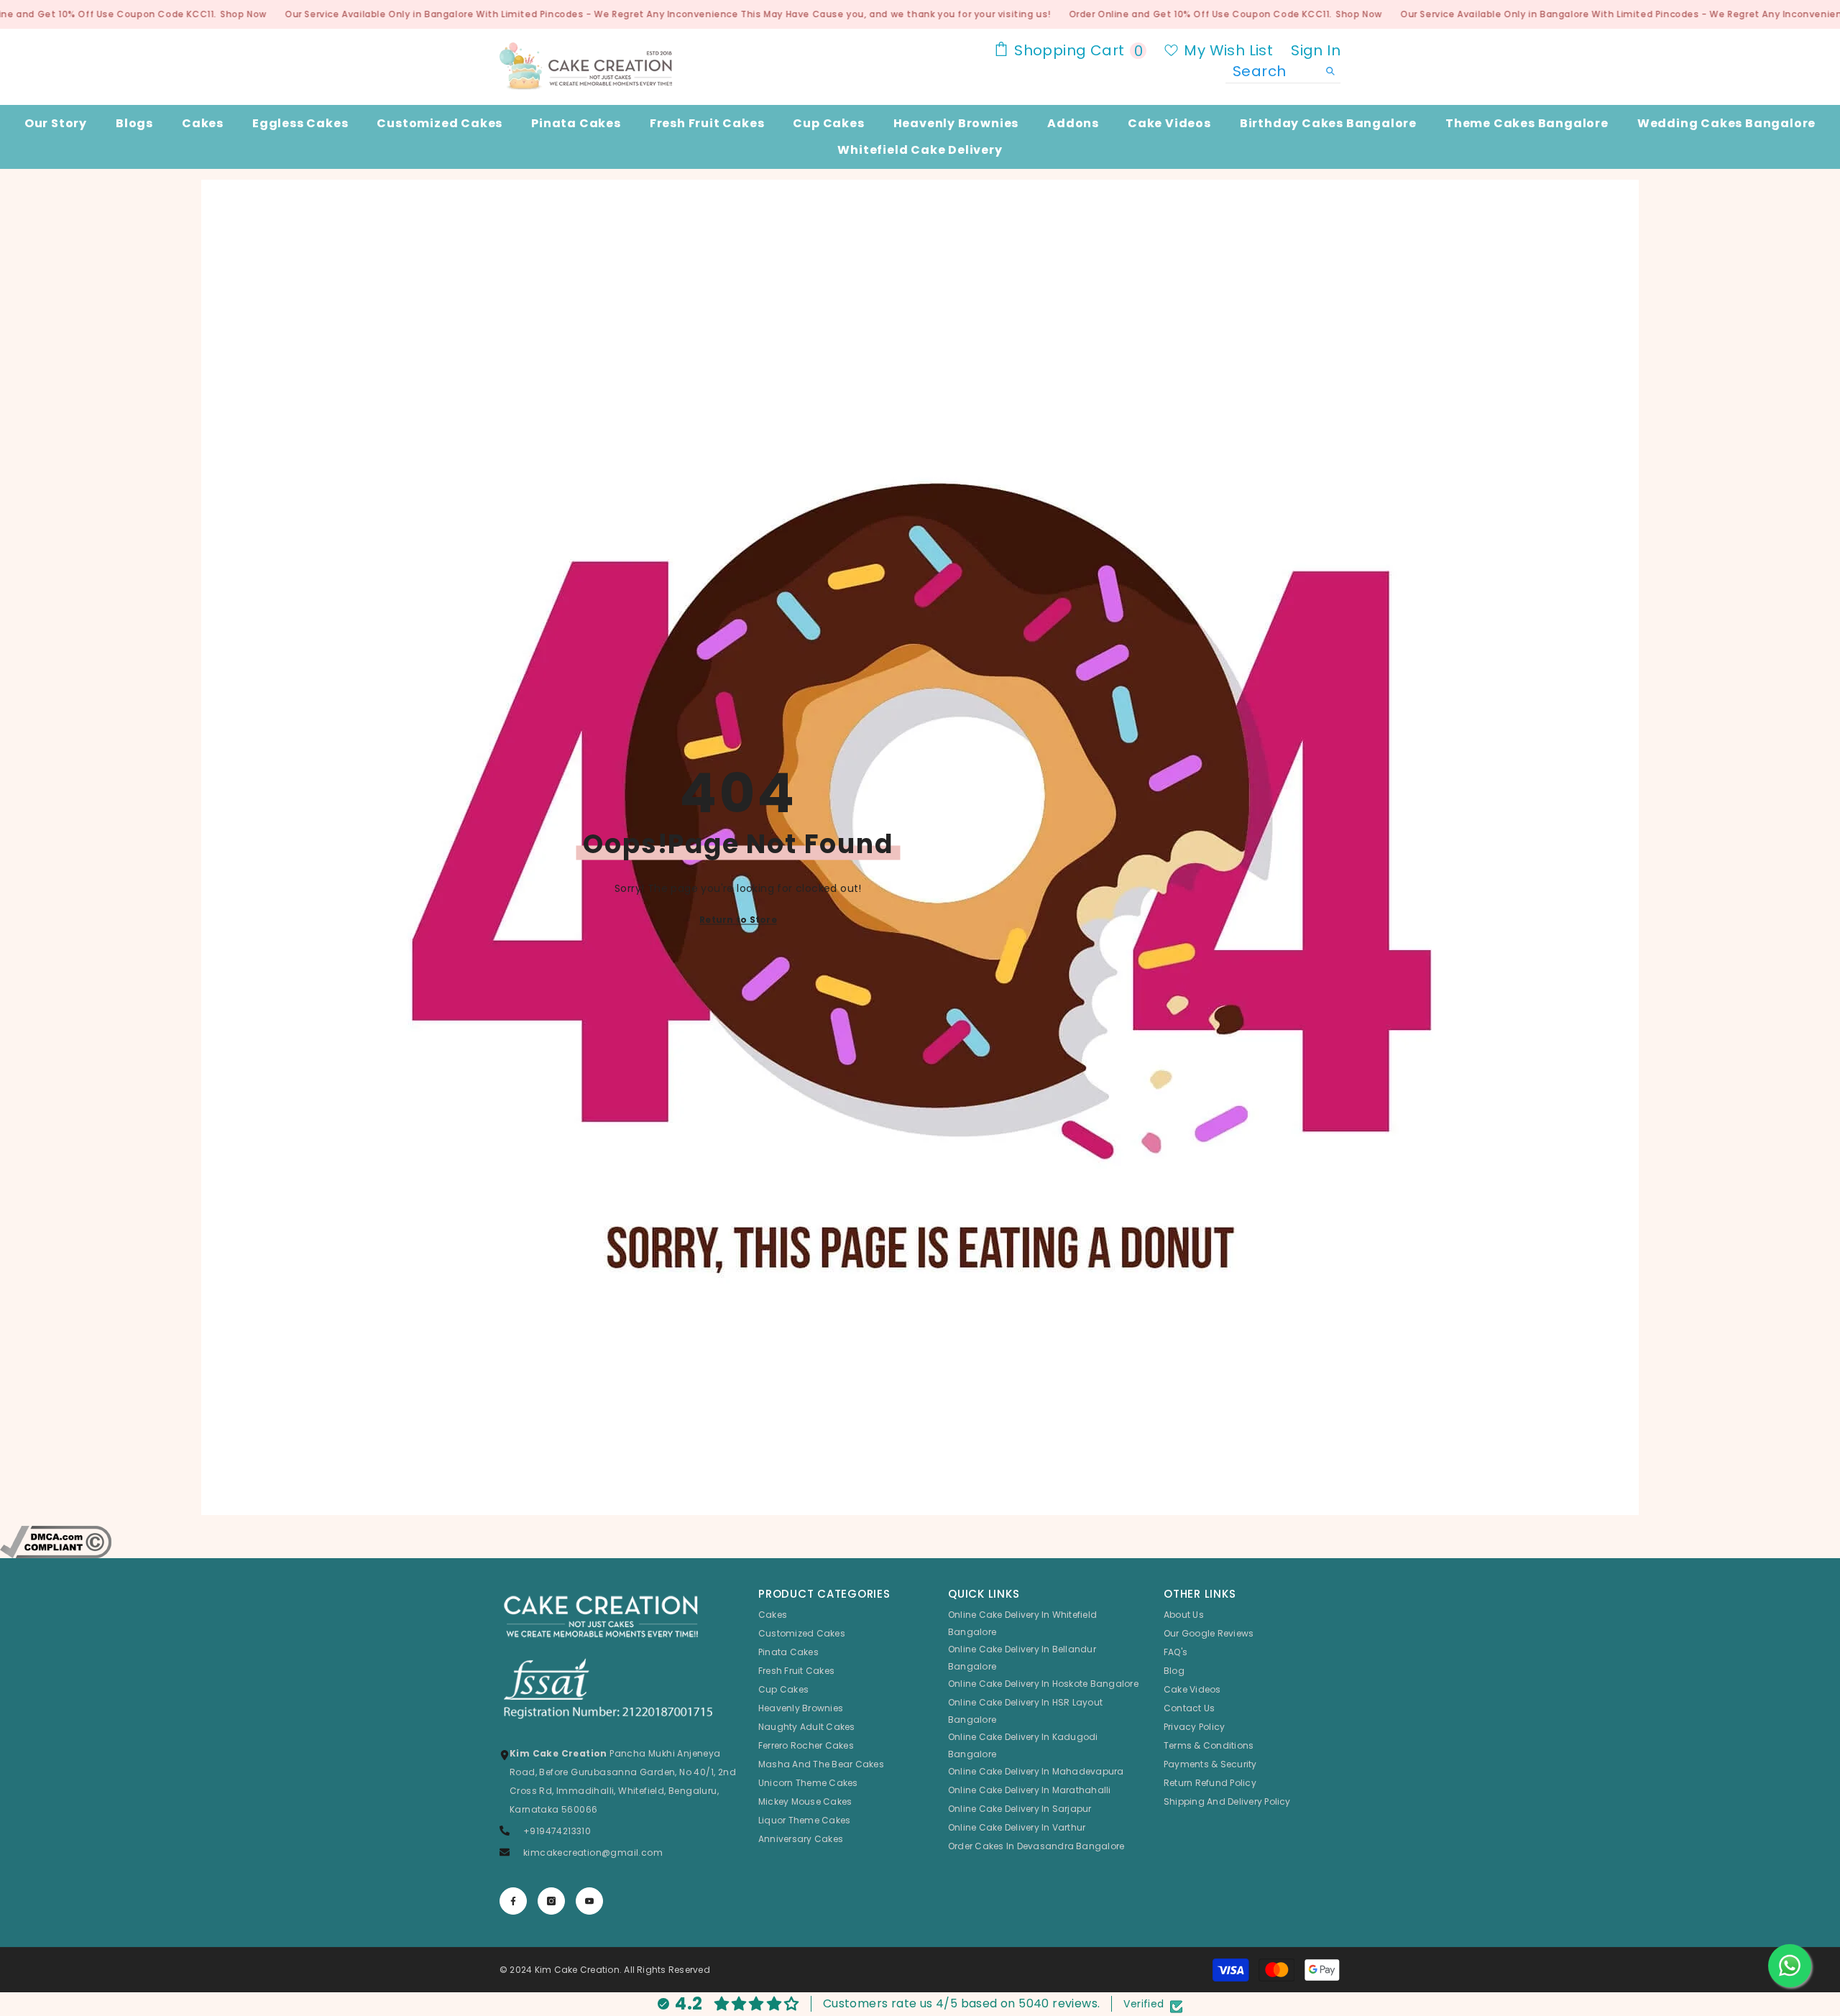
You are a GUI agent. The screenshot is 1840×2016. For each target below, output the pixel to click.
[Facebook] (513, 1901)
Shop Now (243, 14)
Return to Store (738, 920)
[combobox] (1272, 71)
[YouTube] (589, 1901)
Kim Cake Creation (577, 1970)
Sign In (1316, 50)
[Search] (1283, 72)
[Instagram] (551, 1901)
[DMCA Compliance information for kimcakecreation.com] (920, 1542)
